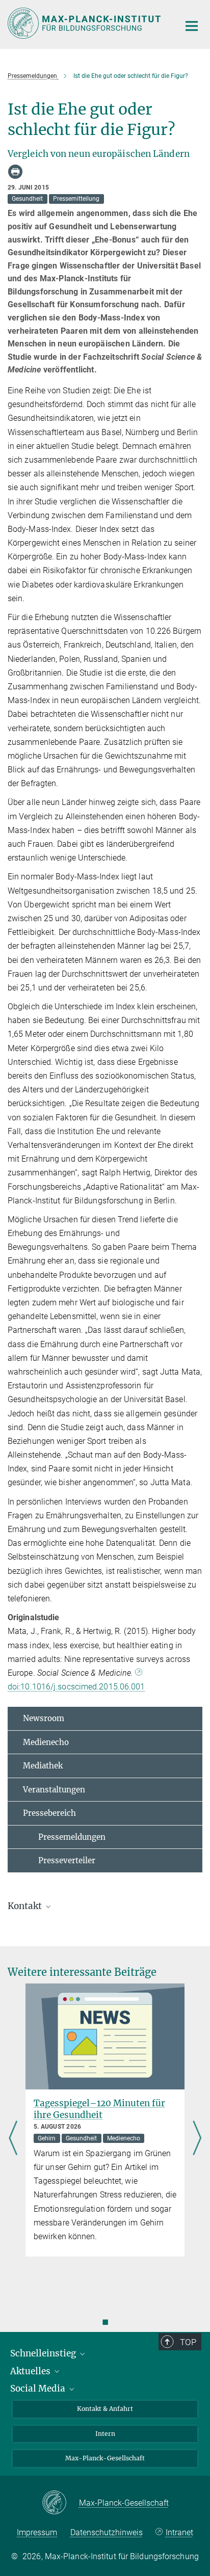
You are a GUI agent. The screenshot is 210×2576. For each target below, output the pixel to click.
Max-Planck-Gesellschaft (105, 2458)
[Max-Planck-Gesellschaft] (60, 2503)
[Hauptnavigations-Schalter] (192, 26)
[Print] (15, 172)
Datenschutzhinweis (107, 2532)
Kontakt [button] (26, 1906)
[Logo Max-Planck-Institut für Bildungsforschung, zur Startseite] (86, 23)
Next (197, 2139)
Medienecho (46, 1742)
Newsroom (44, 1718)
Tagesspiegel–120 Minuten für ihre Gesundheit (99, 2109)
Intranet (179, 2532)
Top (188, 2342)
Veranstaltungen (54, 1790)
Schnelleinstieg (44, 2353)
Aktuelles (31, 2371)
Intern (105, 2434)
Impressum (37, 2532)
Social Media (39, 2389)
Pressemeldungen (64, 1837)
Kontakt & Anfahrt (105, 2409)
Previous (13, 2139)
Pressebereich (49, 1813)
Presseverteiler (59, 1860)
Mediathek (43, 1766)
